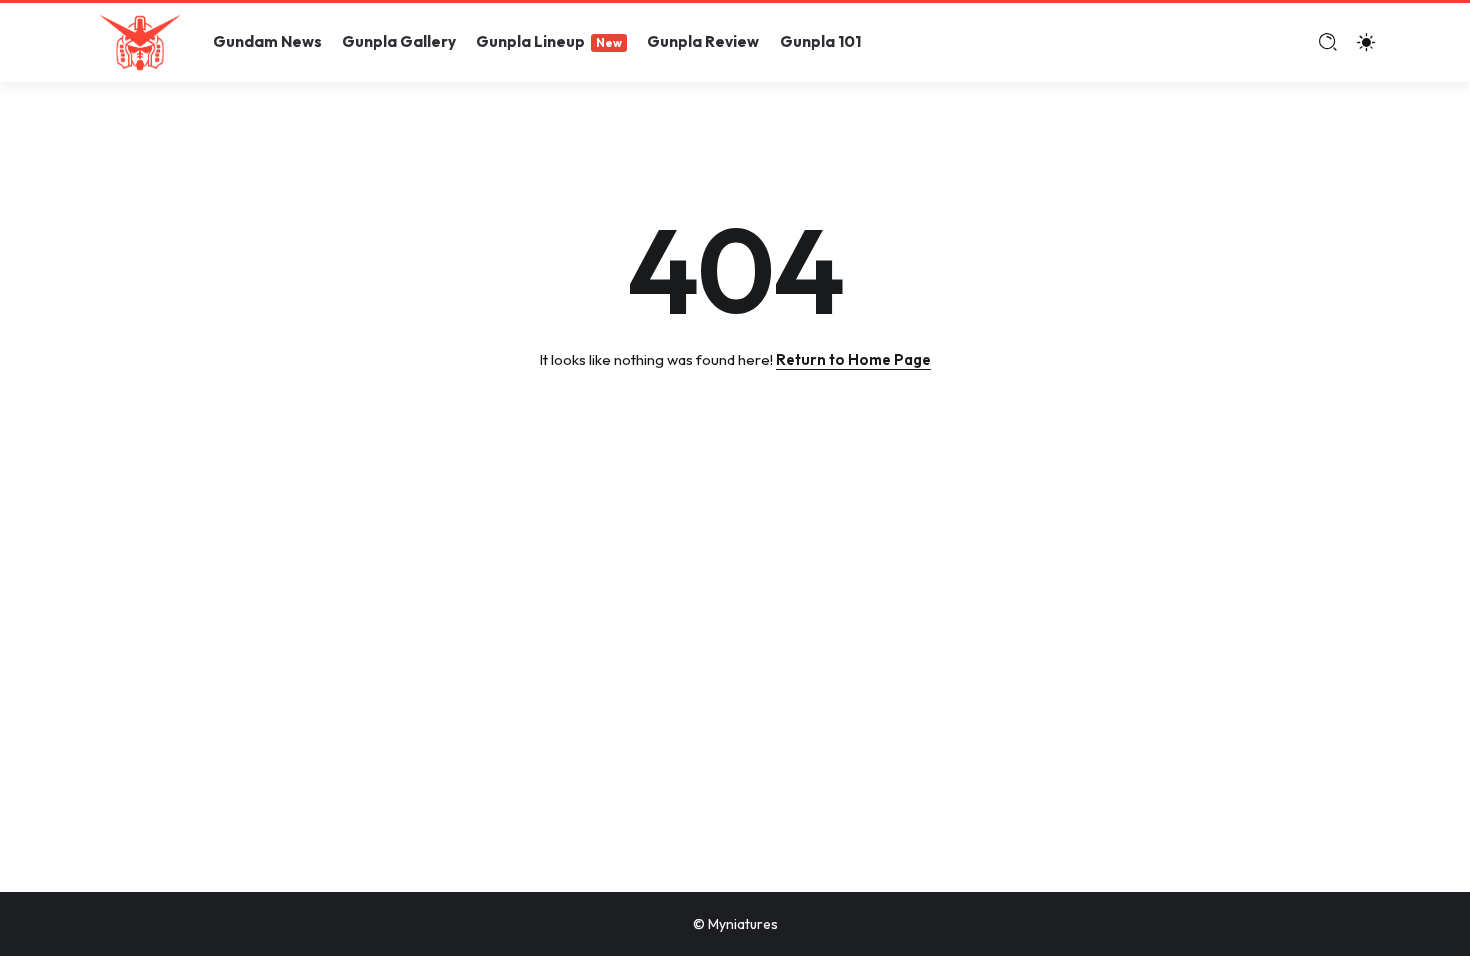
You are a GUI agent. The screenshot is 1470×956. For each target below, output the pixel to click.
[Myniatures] (140, 40)
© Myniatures (735, 924)
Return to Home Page (853, 359)
